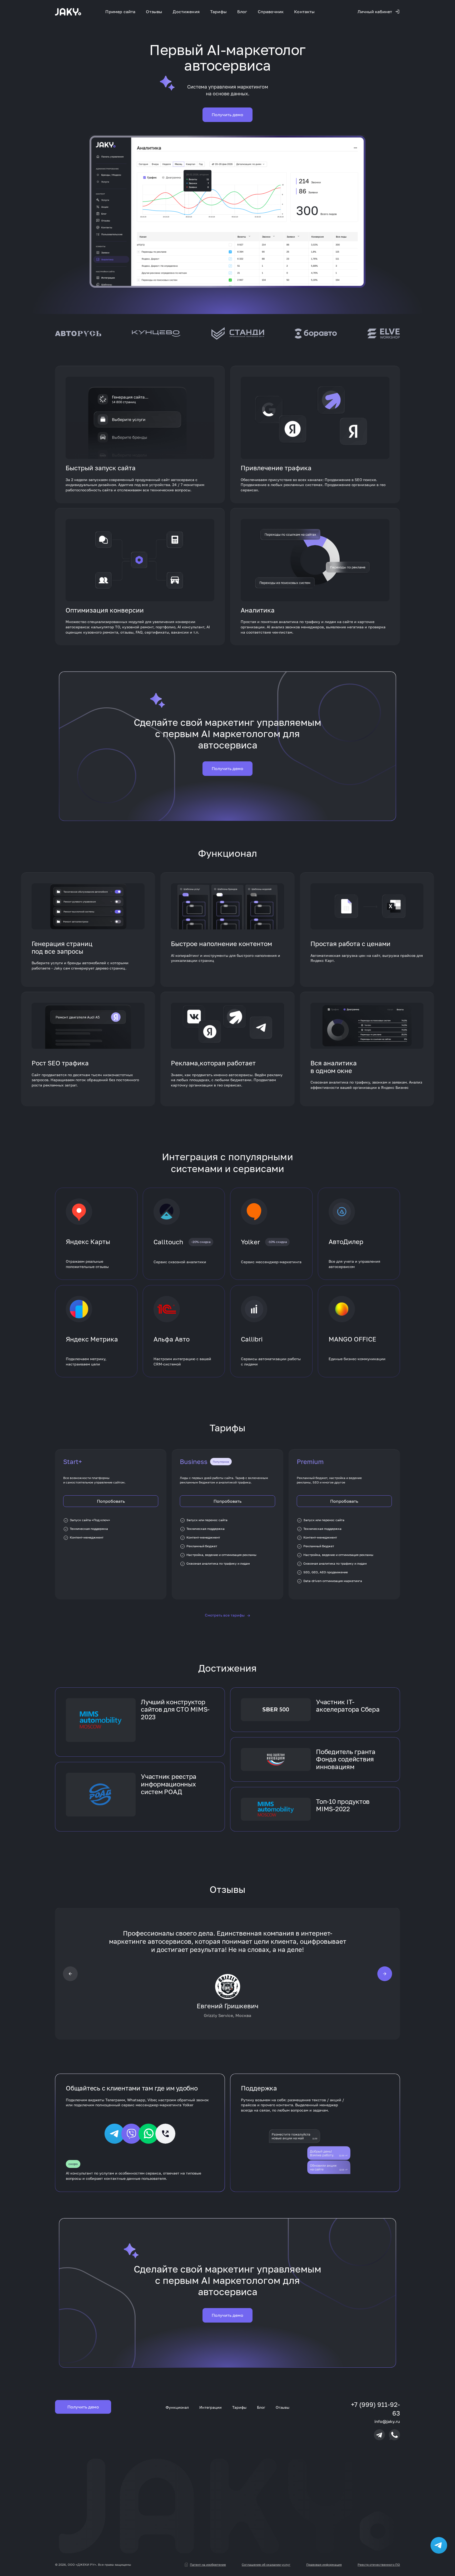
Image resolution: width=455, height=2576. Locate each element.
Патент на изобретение (208, 2565)
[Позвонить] (394, 2435)
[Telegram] (379, 2435)
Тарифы (218, 12)
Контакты (304, 12)
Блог (242, 12)
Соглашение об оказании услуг (266, 2565)
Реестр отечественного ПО (379, 2565)
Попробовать (111, 1501)
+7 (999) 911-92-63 (375, 2409)
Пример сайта (120, 12)
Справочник (271, 12)
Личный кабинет (375, 12)
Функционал (177, 2407)
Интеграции (211, 2407)
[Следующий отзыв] (385, 1973)
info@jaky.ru (387, 2421)
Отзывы (154, 12)
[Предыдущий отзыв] (70, 1973)
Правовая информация (324, 2565)
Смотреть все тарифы (227, 1615)
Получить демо (227, 115)
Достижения (186, 12)
